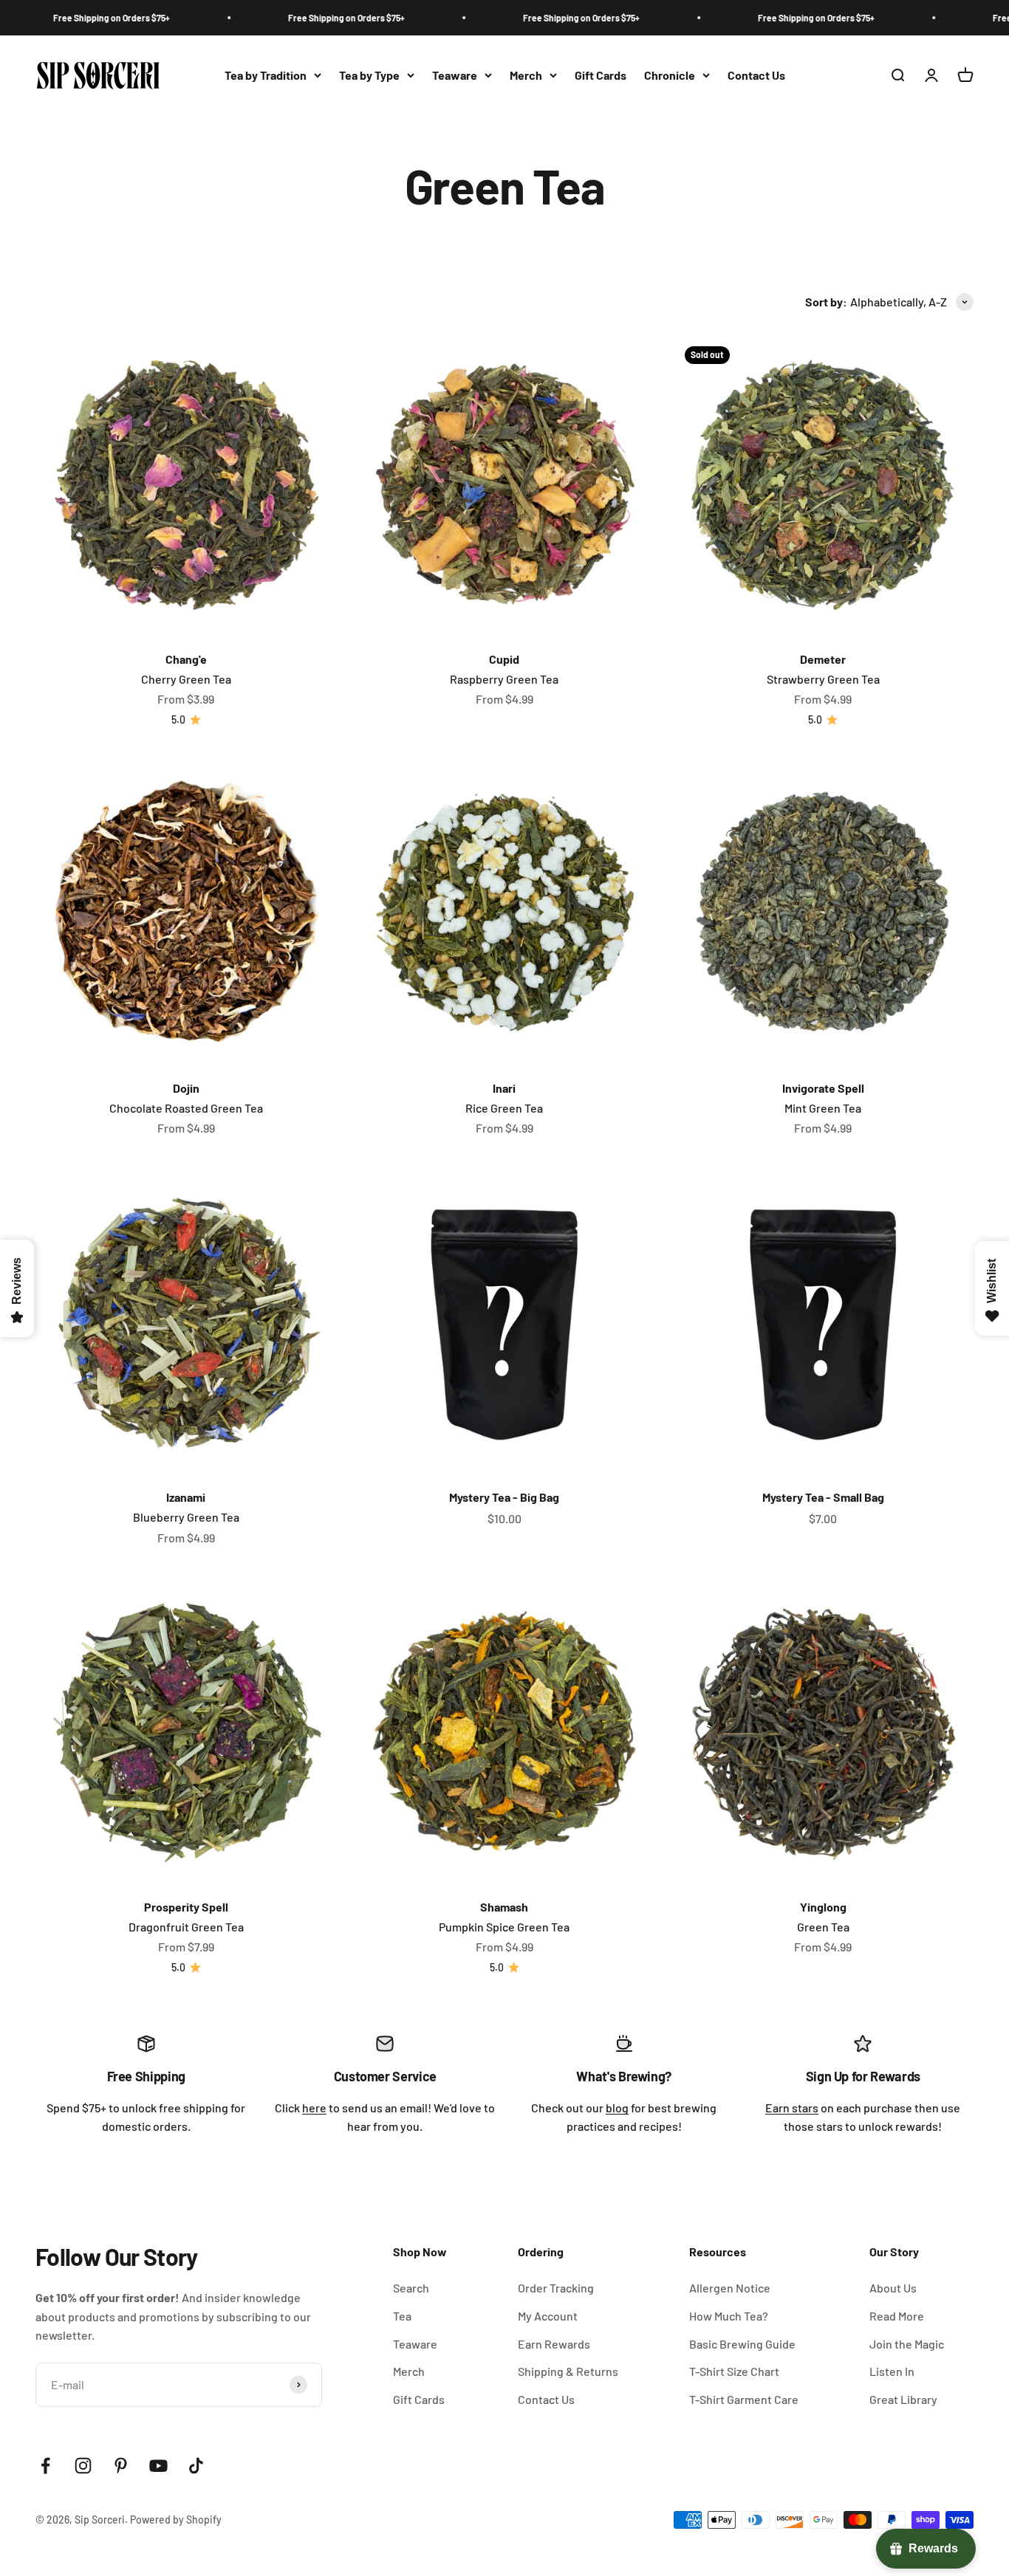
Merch (526, 75)
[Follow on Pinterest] (121, 2466)
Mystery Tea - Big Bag (504, 1497)
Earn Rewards (554, 2344)
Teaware (455, 75)
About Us (893, 2288)
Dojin (186, 1088)
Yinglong (823, 1907)
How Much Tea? (729, 2316)
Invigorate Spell (823, 1088)
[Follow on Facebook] (45, 2466)
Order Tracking (556, 2288)
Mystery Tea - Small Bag (823, 1497)
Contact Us (756, 75)
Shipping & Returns (568, 2371)
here (314, 2108)
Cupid (504, 659)
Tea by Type (369, 75)
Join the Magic (907, 2344)
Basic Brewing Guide (742, 2344)
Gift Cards (601, 75)
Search (411, 2288)
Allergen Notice (730, 2288)
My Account (548, 2316)
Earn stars (792, 2108)
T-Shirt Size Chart (734, 2371)
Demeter (823, 659)
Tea (402, 2316)
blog (617, 2108)
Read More (897, 2316)
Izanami (186, 1497)
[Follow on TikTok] (196, 2466)
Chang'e (186, 659)
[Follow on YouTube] (158, 2466)
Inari (504, 1088)
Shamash (504, 1907)
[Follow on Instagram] (83, 2466)
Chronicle (670, 75)
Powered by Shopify (176, 2520)
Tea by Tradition (266, 75)
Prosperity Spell (186, 1907)
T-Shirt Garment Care (744, 2399)
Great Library (903, 2399)
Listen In (892, 2371)
